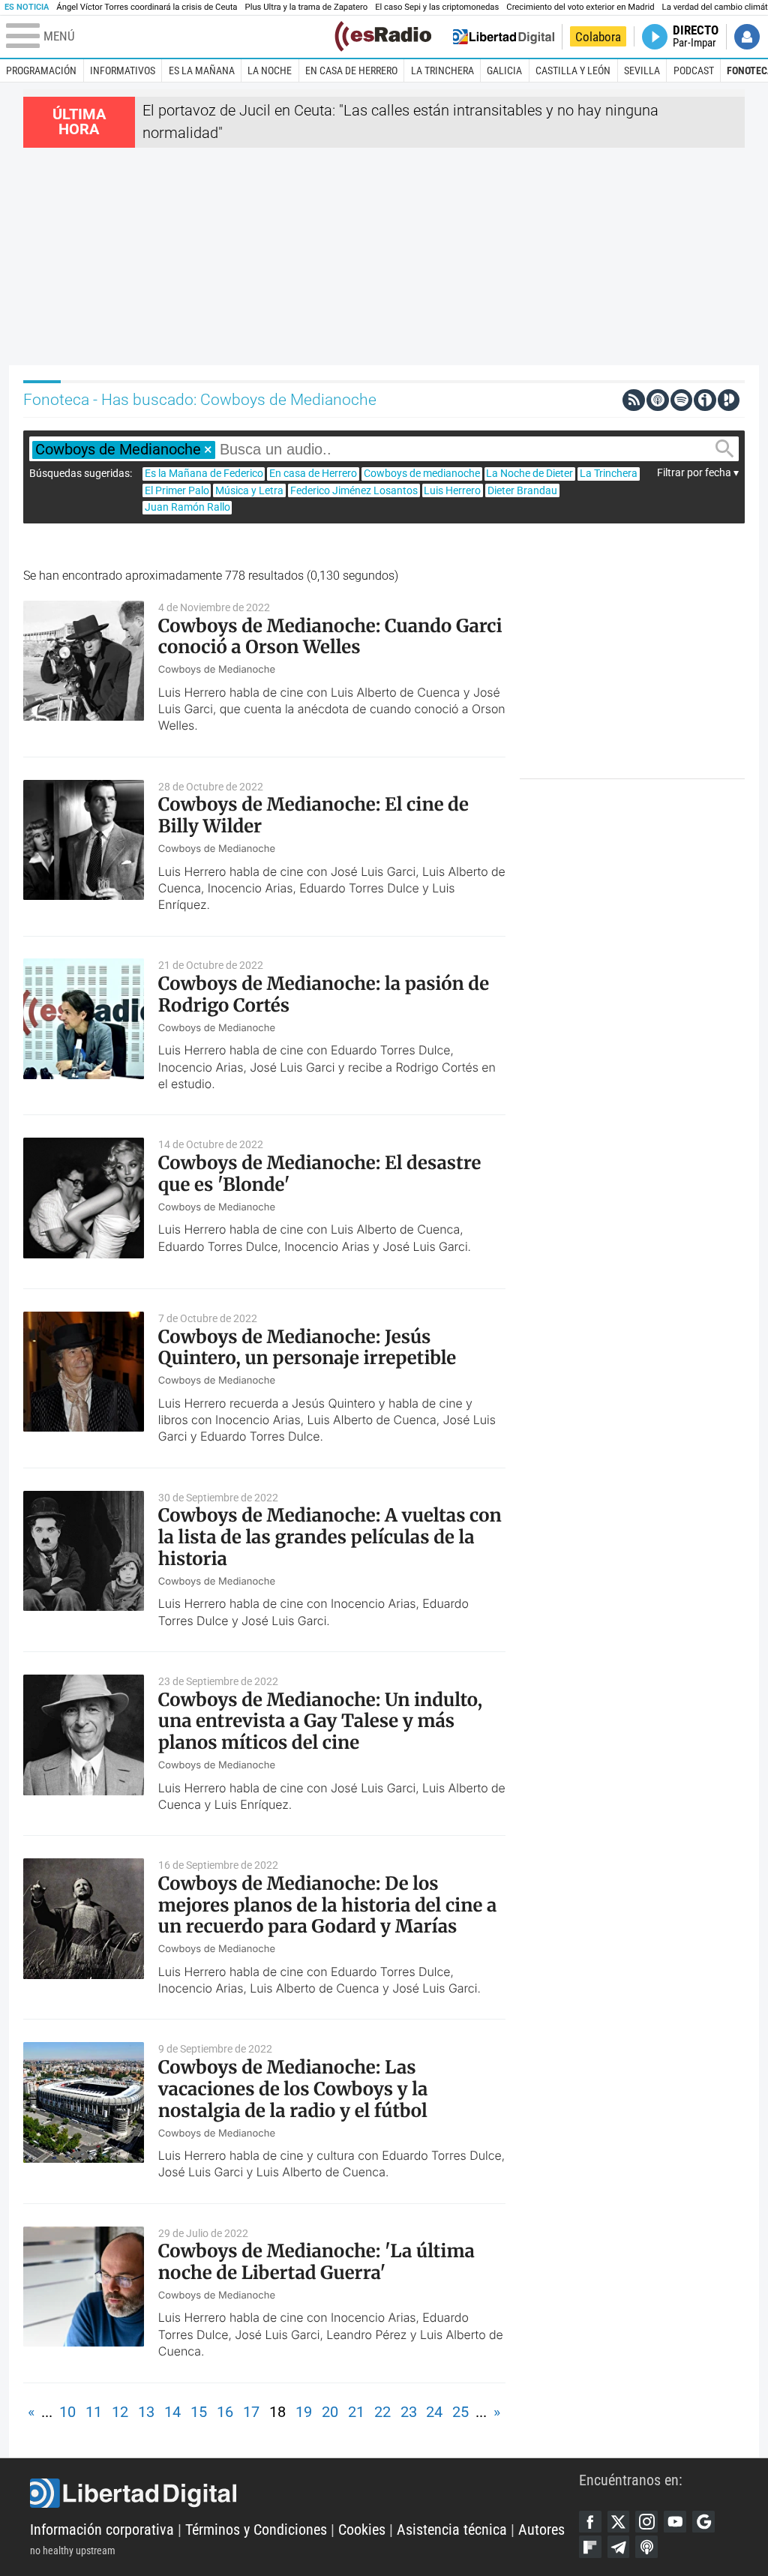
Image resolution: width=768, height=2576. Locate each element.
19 (304, 2412)
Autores (541, 2530)
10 (67, 2412)
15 (199, 2412)
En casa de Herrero (351, 70)
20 (330, 2412)
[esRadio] (383, 36)
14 (172, 2412)
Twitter (619, 2522)
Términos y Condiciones (256, 2530)
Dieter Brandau (522, 490)
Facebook (590, 2522)
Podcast (694, 70)
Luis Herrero (452, 490)
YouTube (675, 2522)
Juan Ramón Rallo (187, 507)
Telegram (619, 2547)
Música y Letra (249, 490)
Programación (41, 70)
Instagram (646, 2522)
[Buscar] (724, 449)
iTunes (646, 2547)
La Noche (270, 70)
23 (409, 2412)
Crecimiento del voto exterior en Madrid (580, 7)
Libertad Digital (304, 2494)
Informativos (123, 70)
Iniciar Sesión (747, 37)
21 (356, 2412)
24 (434, 2412)
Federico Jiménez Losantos (354, 490)
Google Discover (703, 2522)
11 (94, 2412)
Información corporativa (102, 2530)
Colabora (598, 37)
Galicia (504, 70)
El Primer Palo (177, 490)
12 (120, 2412)
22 (382, 2412)
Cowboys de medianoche (422, 473)
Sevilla (642, 70)
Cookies (362, 2530)
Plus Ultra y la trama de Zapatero (307, 7)
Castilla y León (573, 70)
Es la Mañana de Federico (204, 473)
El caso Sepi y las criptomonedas (437, 7)
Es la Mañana (202, 70)
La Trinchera (442, 70)
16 (225, 2412)
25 (460, 2412)
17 (251, 2412)
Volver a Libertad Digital (504, 37)
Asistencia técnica (452, 2530)
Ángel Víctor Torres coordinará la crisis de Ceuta (147, 7)
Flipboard (590, 2547)
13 (146, 2412)
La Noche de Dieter (529, 473)
